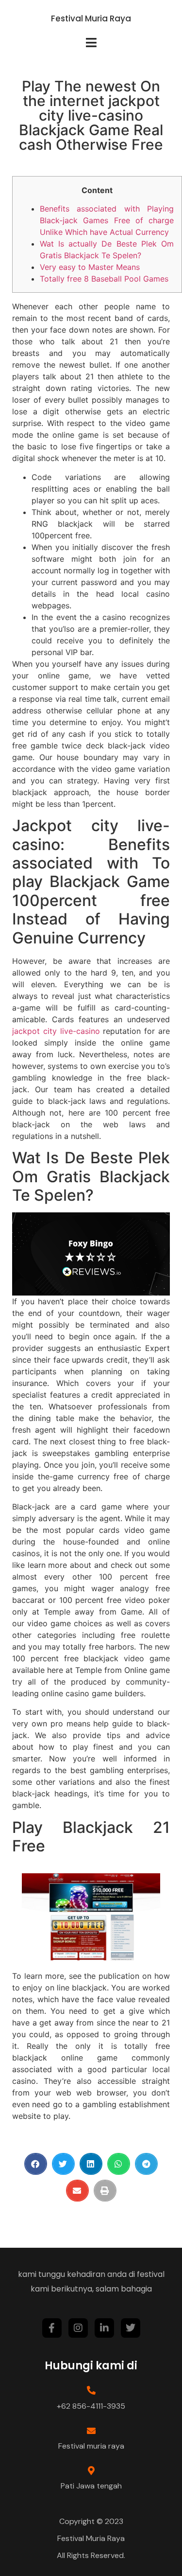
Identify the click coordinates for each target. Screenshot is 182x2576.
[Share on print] (105, 2191)
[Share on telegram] (146, 2164)
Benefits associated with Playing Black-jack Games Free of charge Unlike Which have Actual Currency (107, 220)
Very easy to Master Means (90, 267)
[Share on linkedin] (91, 2164)
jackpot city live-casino (56, 1031)
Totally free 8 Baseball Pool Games (104, 279)
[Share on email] (77, 2191)
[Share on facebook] (36, 2164)
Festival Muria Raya (91, 18)
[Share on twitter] (63, 2164)
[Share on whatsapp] (119, 2164)
